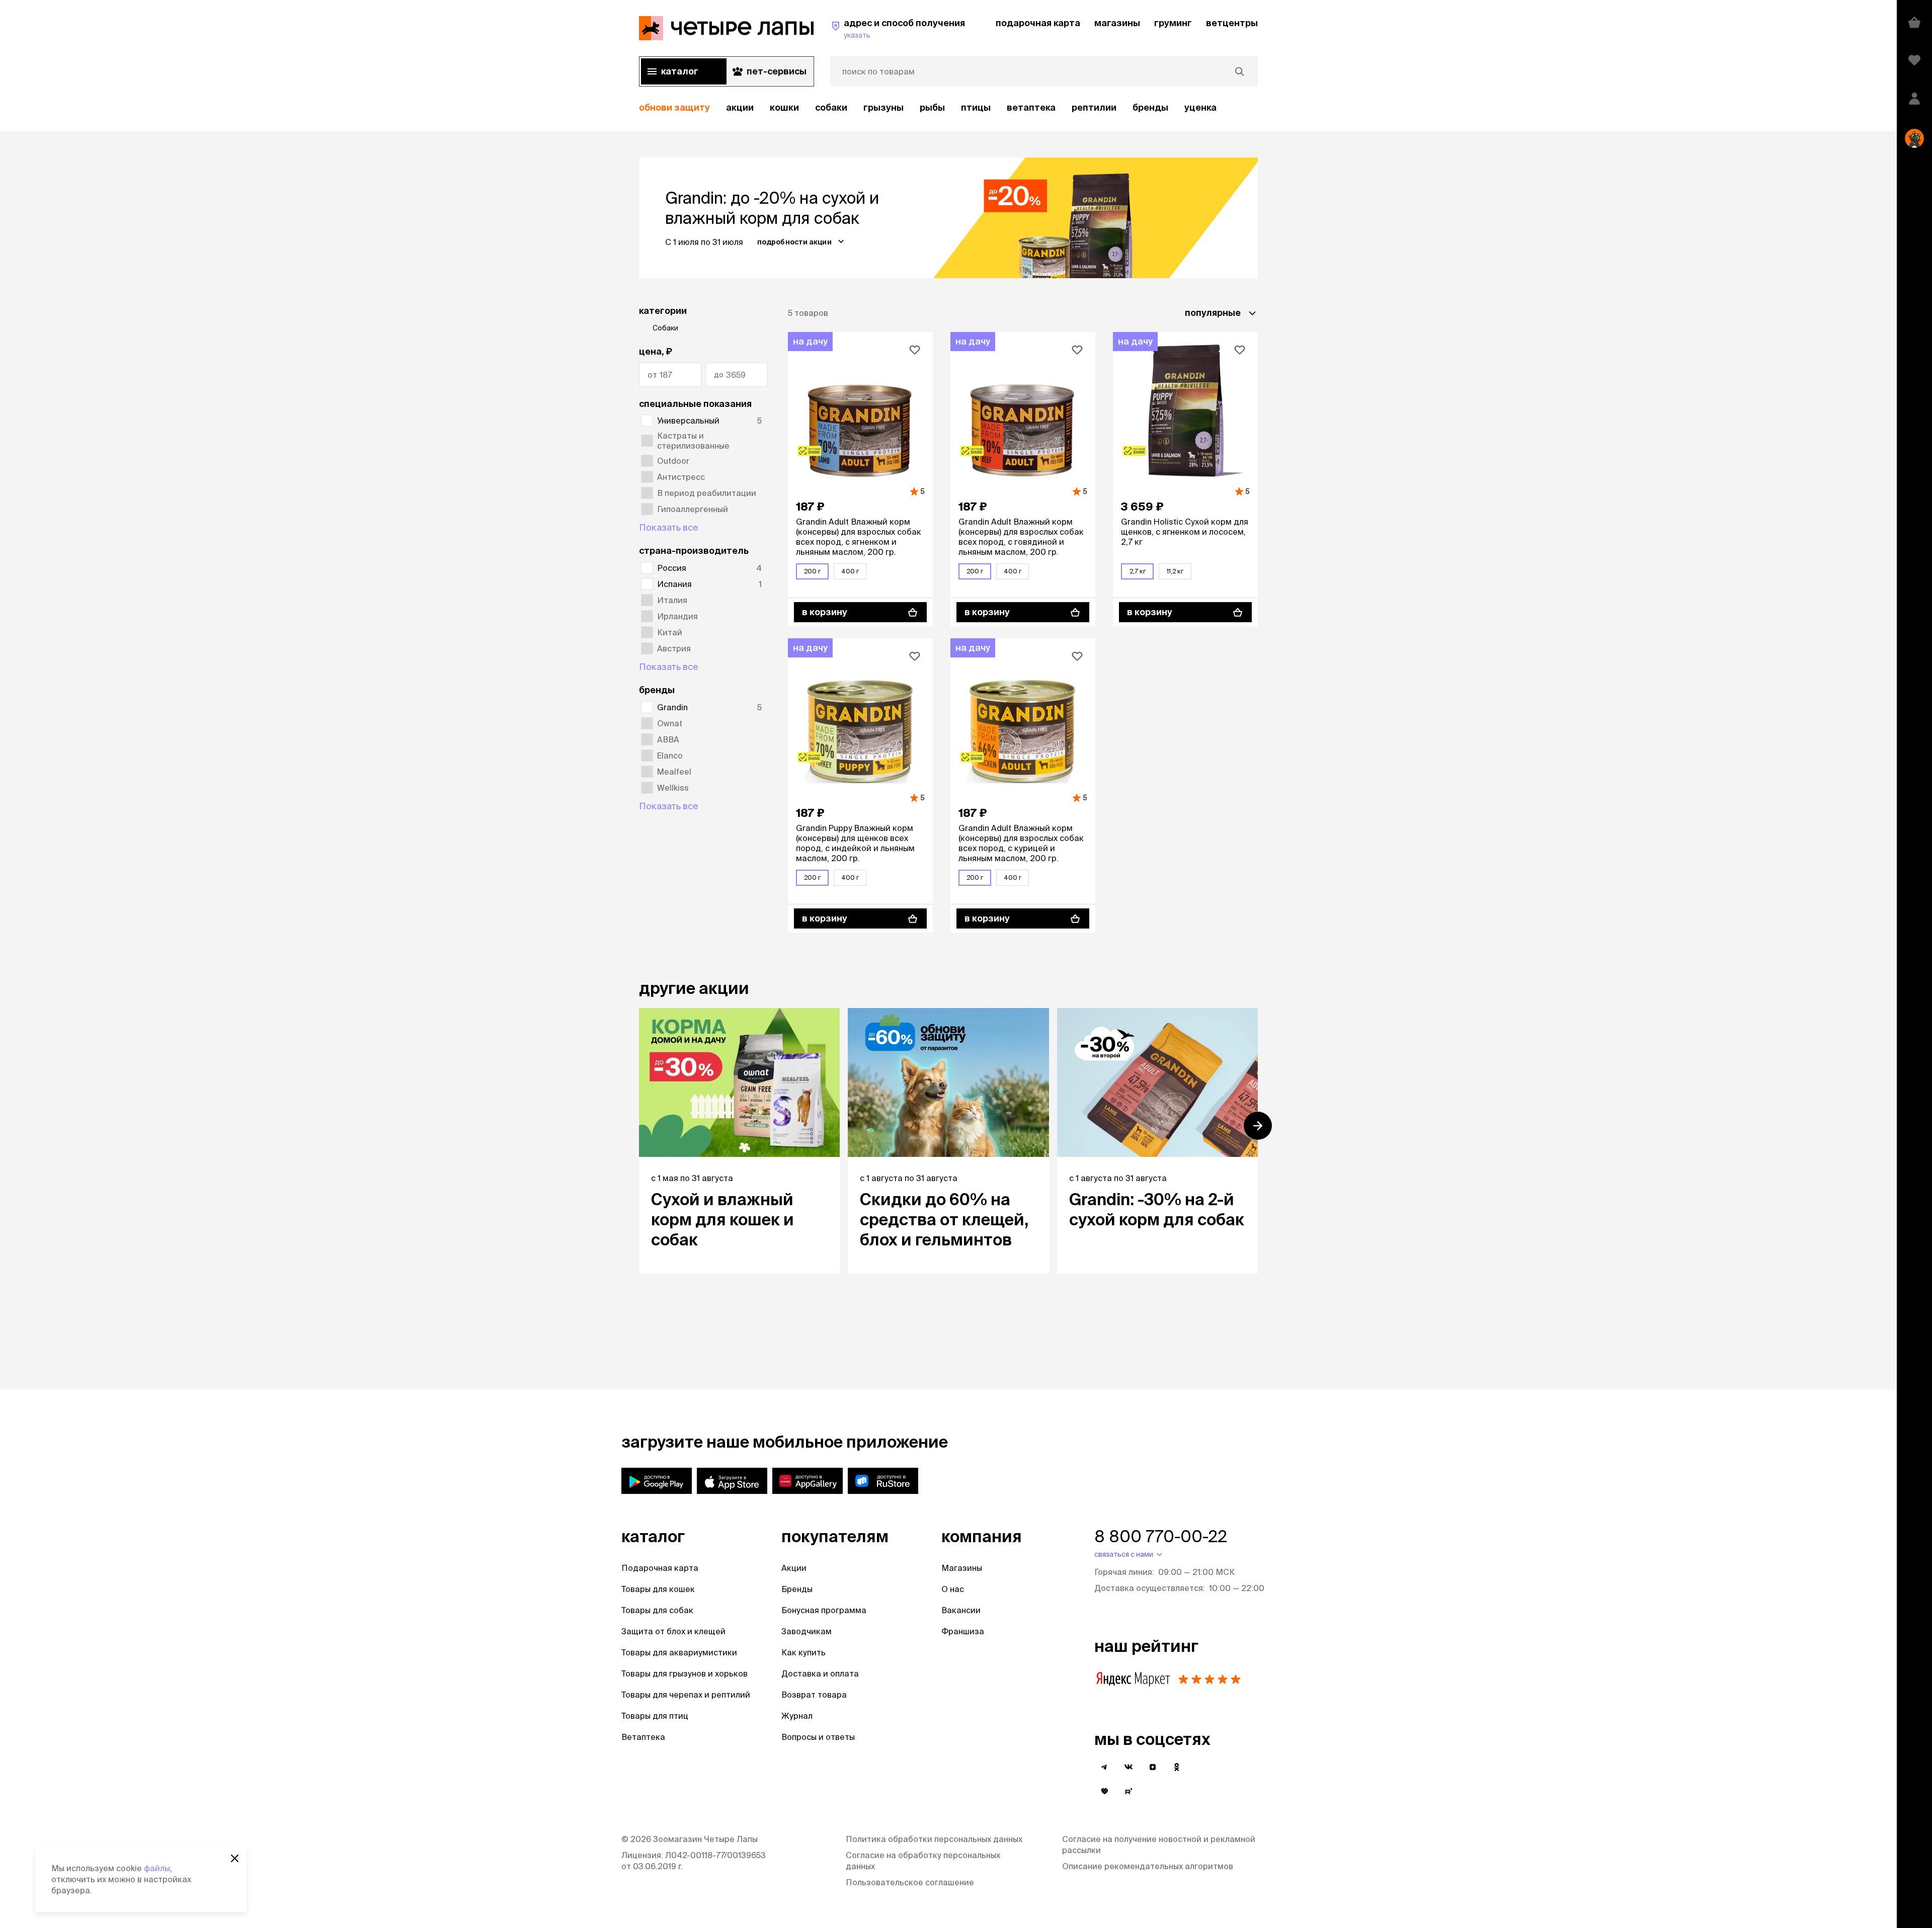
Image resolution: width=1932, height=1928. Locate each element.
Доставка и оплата (820, 1673)
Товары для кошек (658, 1589)
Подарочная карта (660, 1568)
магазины (1117, 23)
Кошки (784, 107)
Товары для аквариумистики (679, 1652)
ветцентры (1232, 23)
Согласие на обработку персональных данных (923, 1861)
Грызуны (883, 107)
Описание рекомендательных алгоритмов (1148, 1866)
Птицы (976, 107)
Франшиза (963, 1631)
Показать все (669, 527)
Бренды (797, 1589)
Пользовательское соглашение (910, 1882)
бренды (1150, 107)
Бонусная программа (824, 1610)
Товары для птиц (655, 1716)
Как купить (803, 1652)
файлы (157, 1868)
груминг (1173, 23)
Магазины (962, 1568)
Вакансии (961, 1610)
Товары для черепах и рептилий (686, 1695)
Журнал (797, 1716)
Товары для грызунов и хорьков (685, 1673)
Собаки (831, 107)
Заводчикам (807, 1631)
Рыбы (932, 107)
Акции (794, 1568)
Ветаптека (1031, 107)
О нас (953, 1589)
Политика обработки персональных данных (934, 1839)
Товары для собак (657, 1610)
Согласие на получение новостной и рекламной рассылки (1159, 1845)
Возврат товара (814, 1695)
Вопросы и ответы (818, 1737)
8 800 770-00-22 (1161, 1536)
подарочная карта (1038, 23)
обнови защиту (674, 107)
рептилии (1094, 107)
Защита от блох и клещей (673, 1631)
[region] (948, 108)
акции (740, 107)
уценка (1200, 107)
